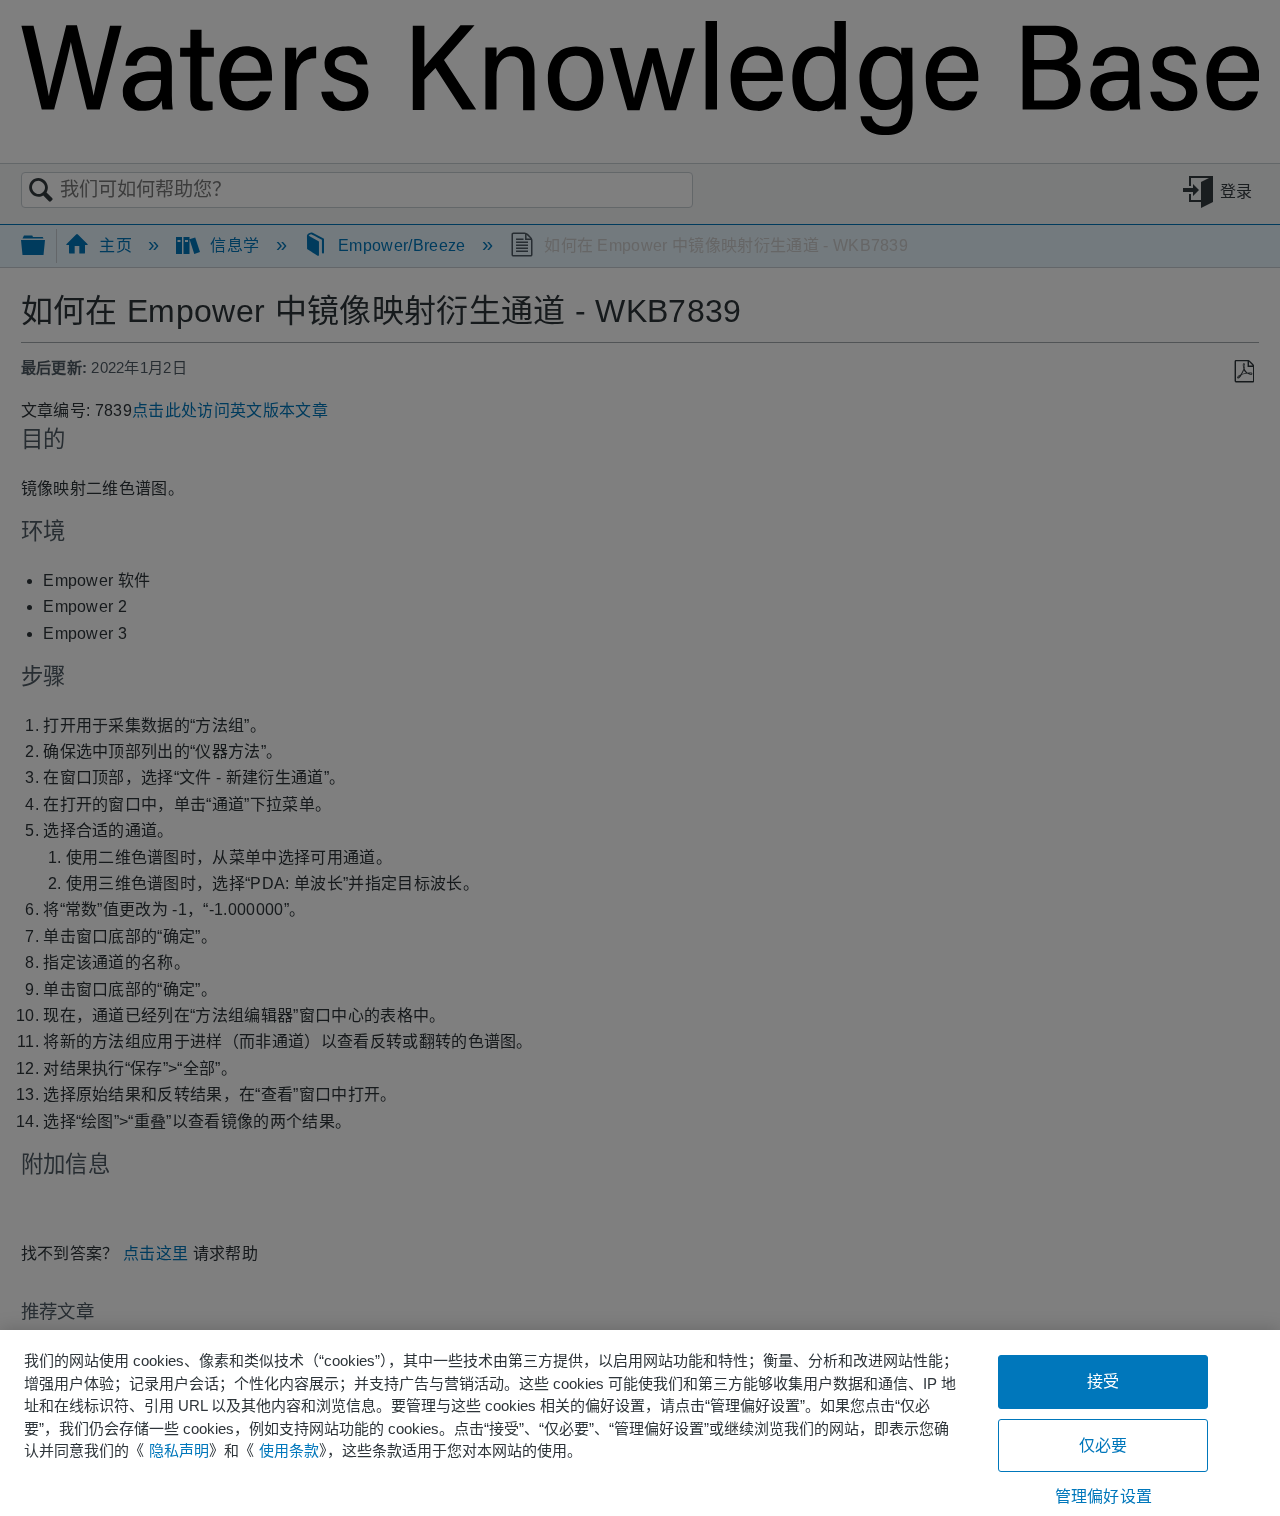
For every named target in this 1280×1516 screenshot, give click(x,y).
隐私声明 (179, 1450)
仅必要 (1103, 1445)
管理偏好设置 (1103, 1496)
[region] (640, 1423)
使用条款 (289, 1450)
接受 (1103, 1381)
